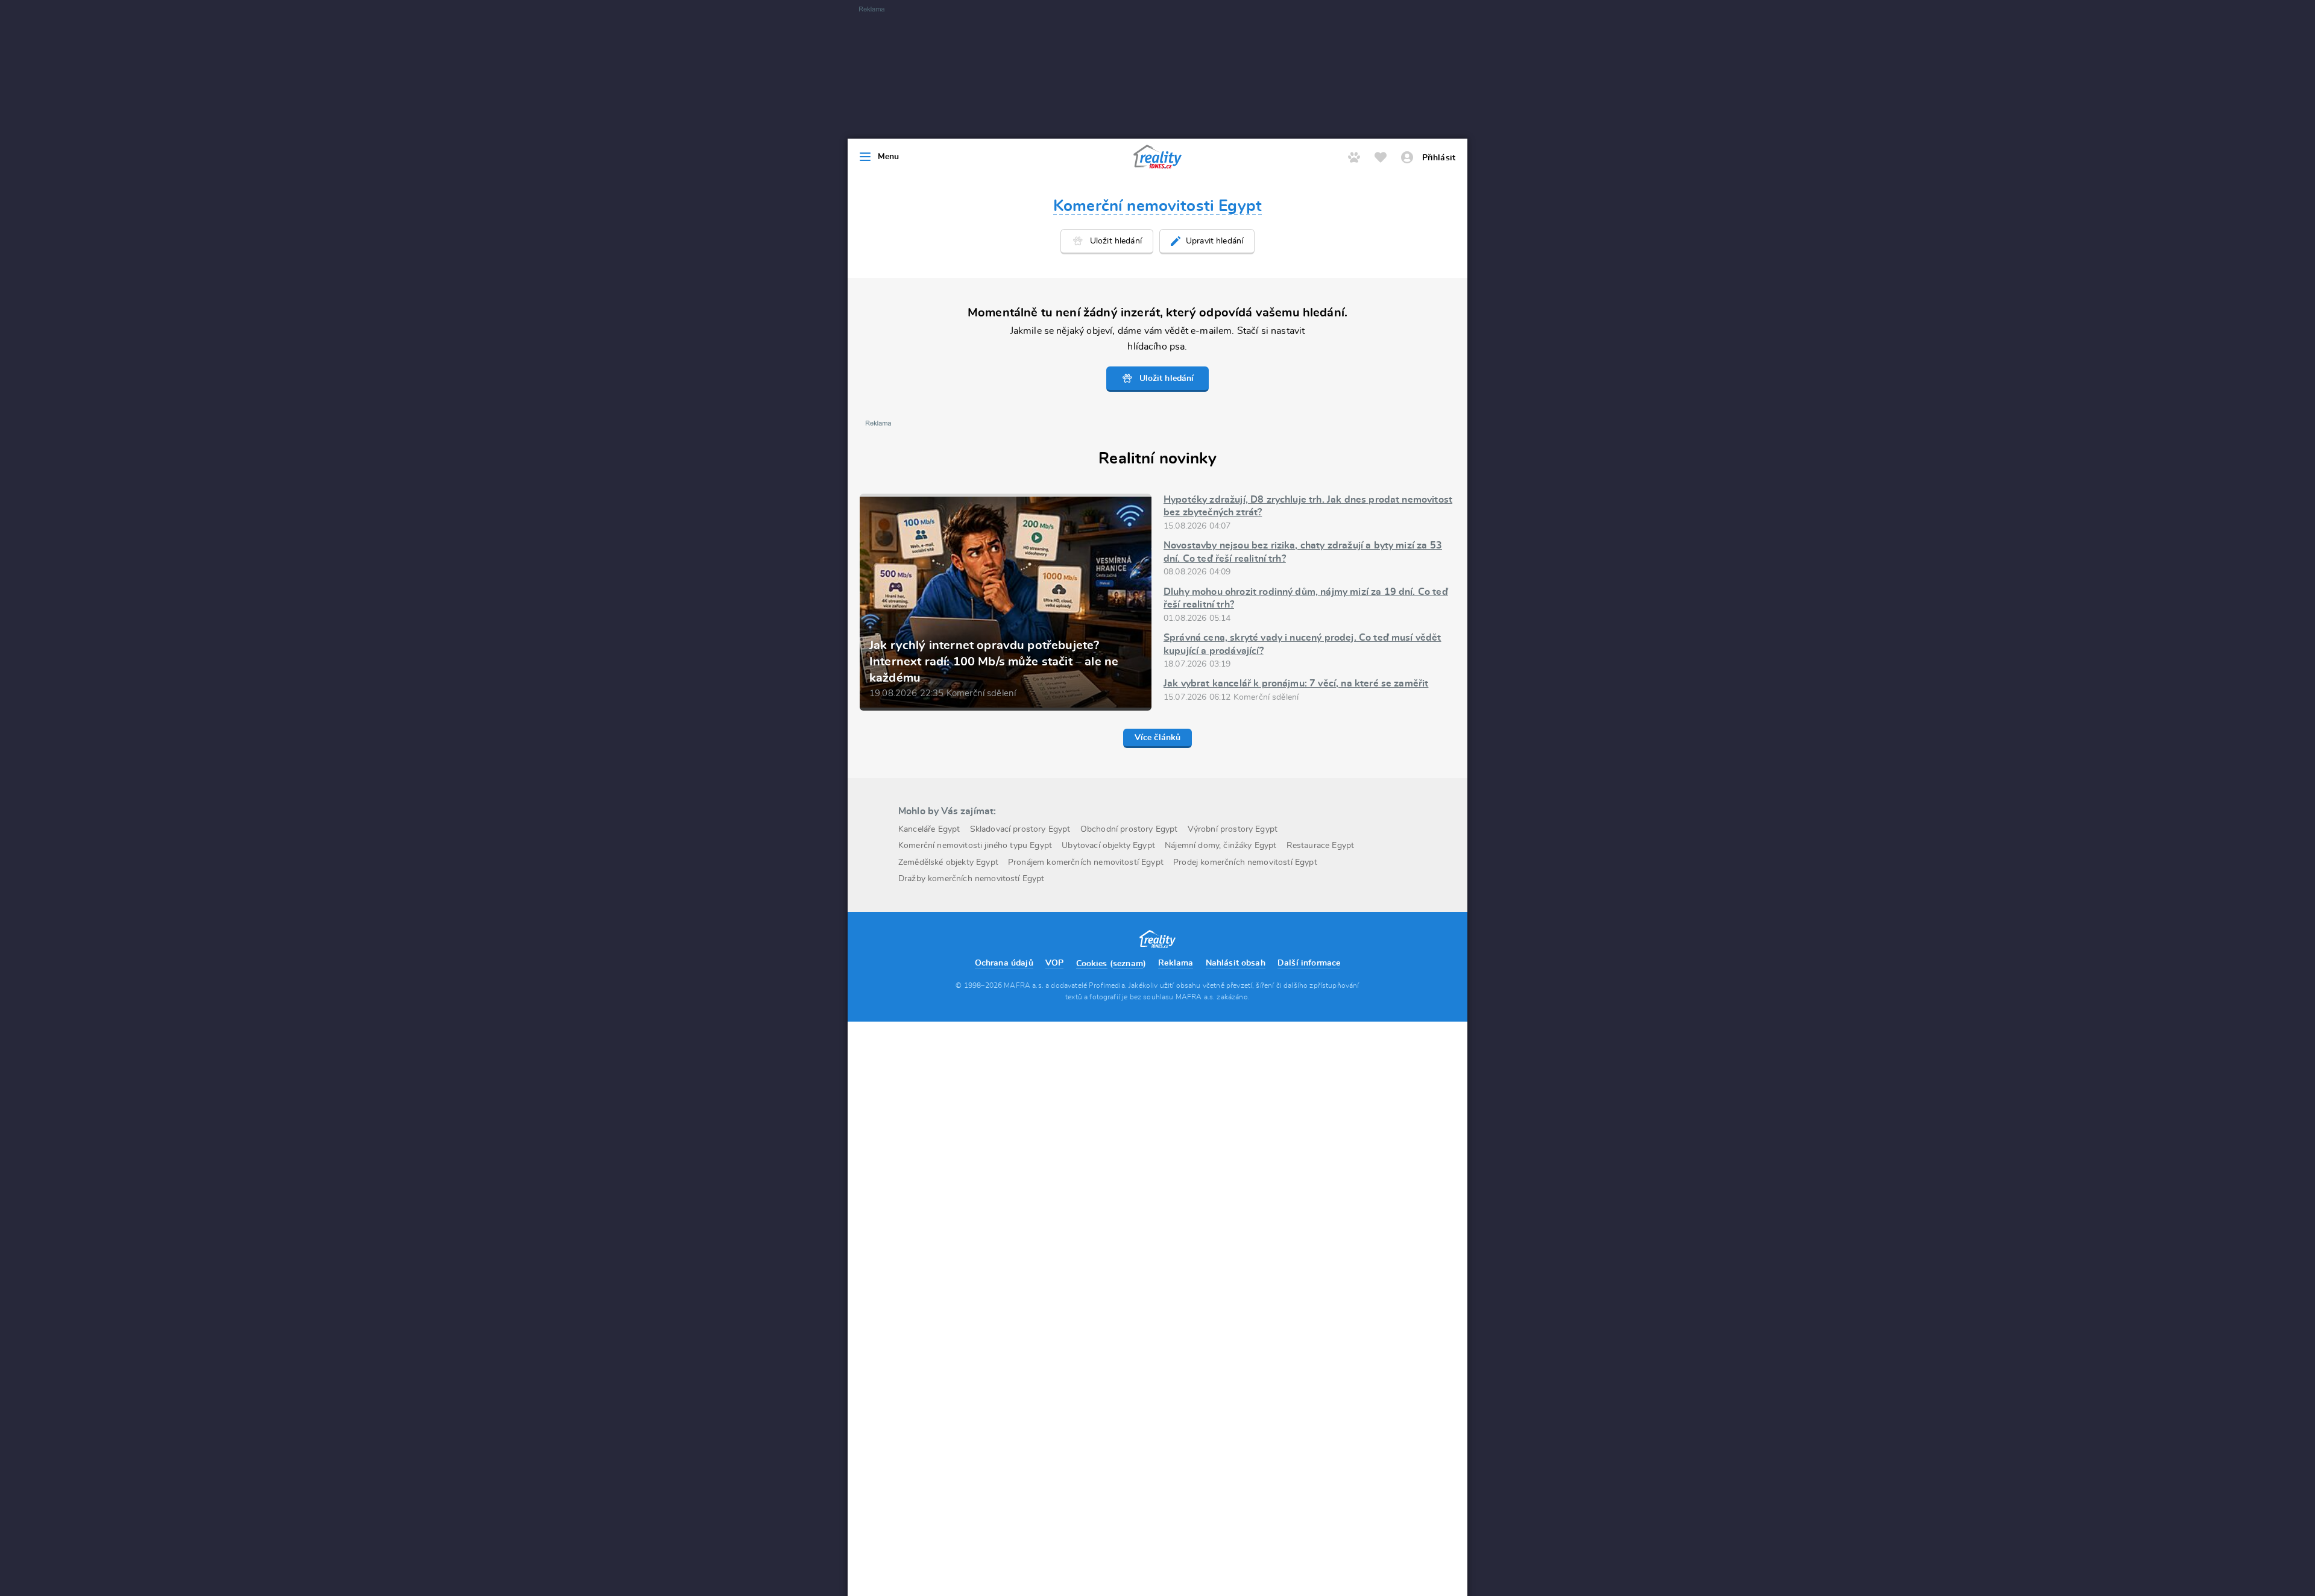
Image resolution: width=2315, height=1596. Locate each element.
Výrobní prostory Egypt (1233, 829)
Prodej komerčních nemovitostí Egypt (1245, 862)
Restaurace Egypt (1321, 846)
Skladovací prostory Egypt (1020, 829)
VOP (1054, 963)
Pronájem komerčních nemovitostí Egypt (1086, 862)
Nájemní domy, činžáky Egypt (1220, 846)
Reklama (1176, 963)
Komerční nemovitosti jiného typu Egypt (975, 846)
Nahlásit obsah (1236, 963)
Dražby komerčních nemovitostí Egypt (972, 879)
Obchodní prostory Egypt (1129, 829)
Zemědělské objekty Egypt (948, 862)
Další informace (1309, 963)
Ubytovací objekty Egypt (1108, 846)
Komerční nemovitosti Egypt (1157, 206)
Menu (889, 157)
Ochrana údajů (1004, 963)
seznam (1128, 964)
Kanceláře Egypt (929, 829)
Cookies (1092, 964)
